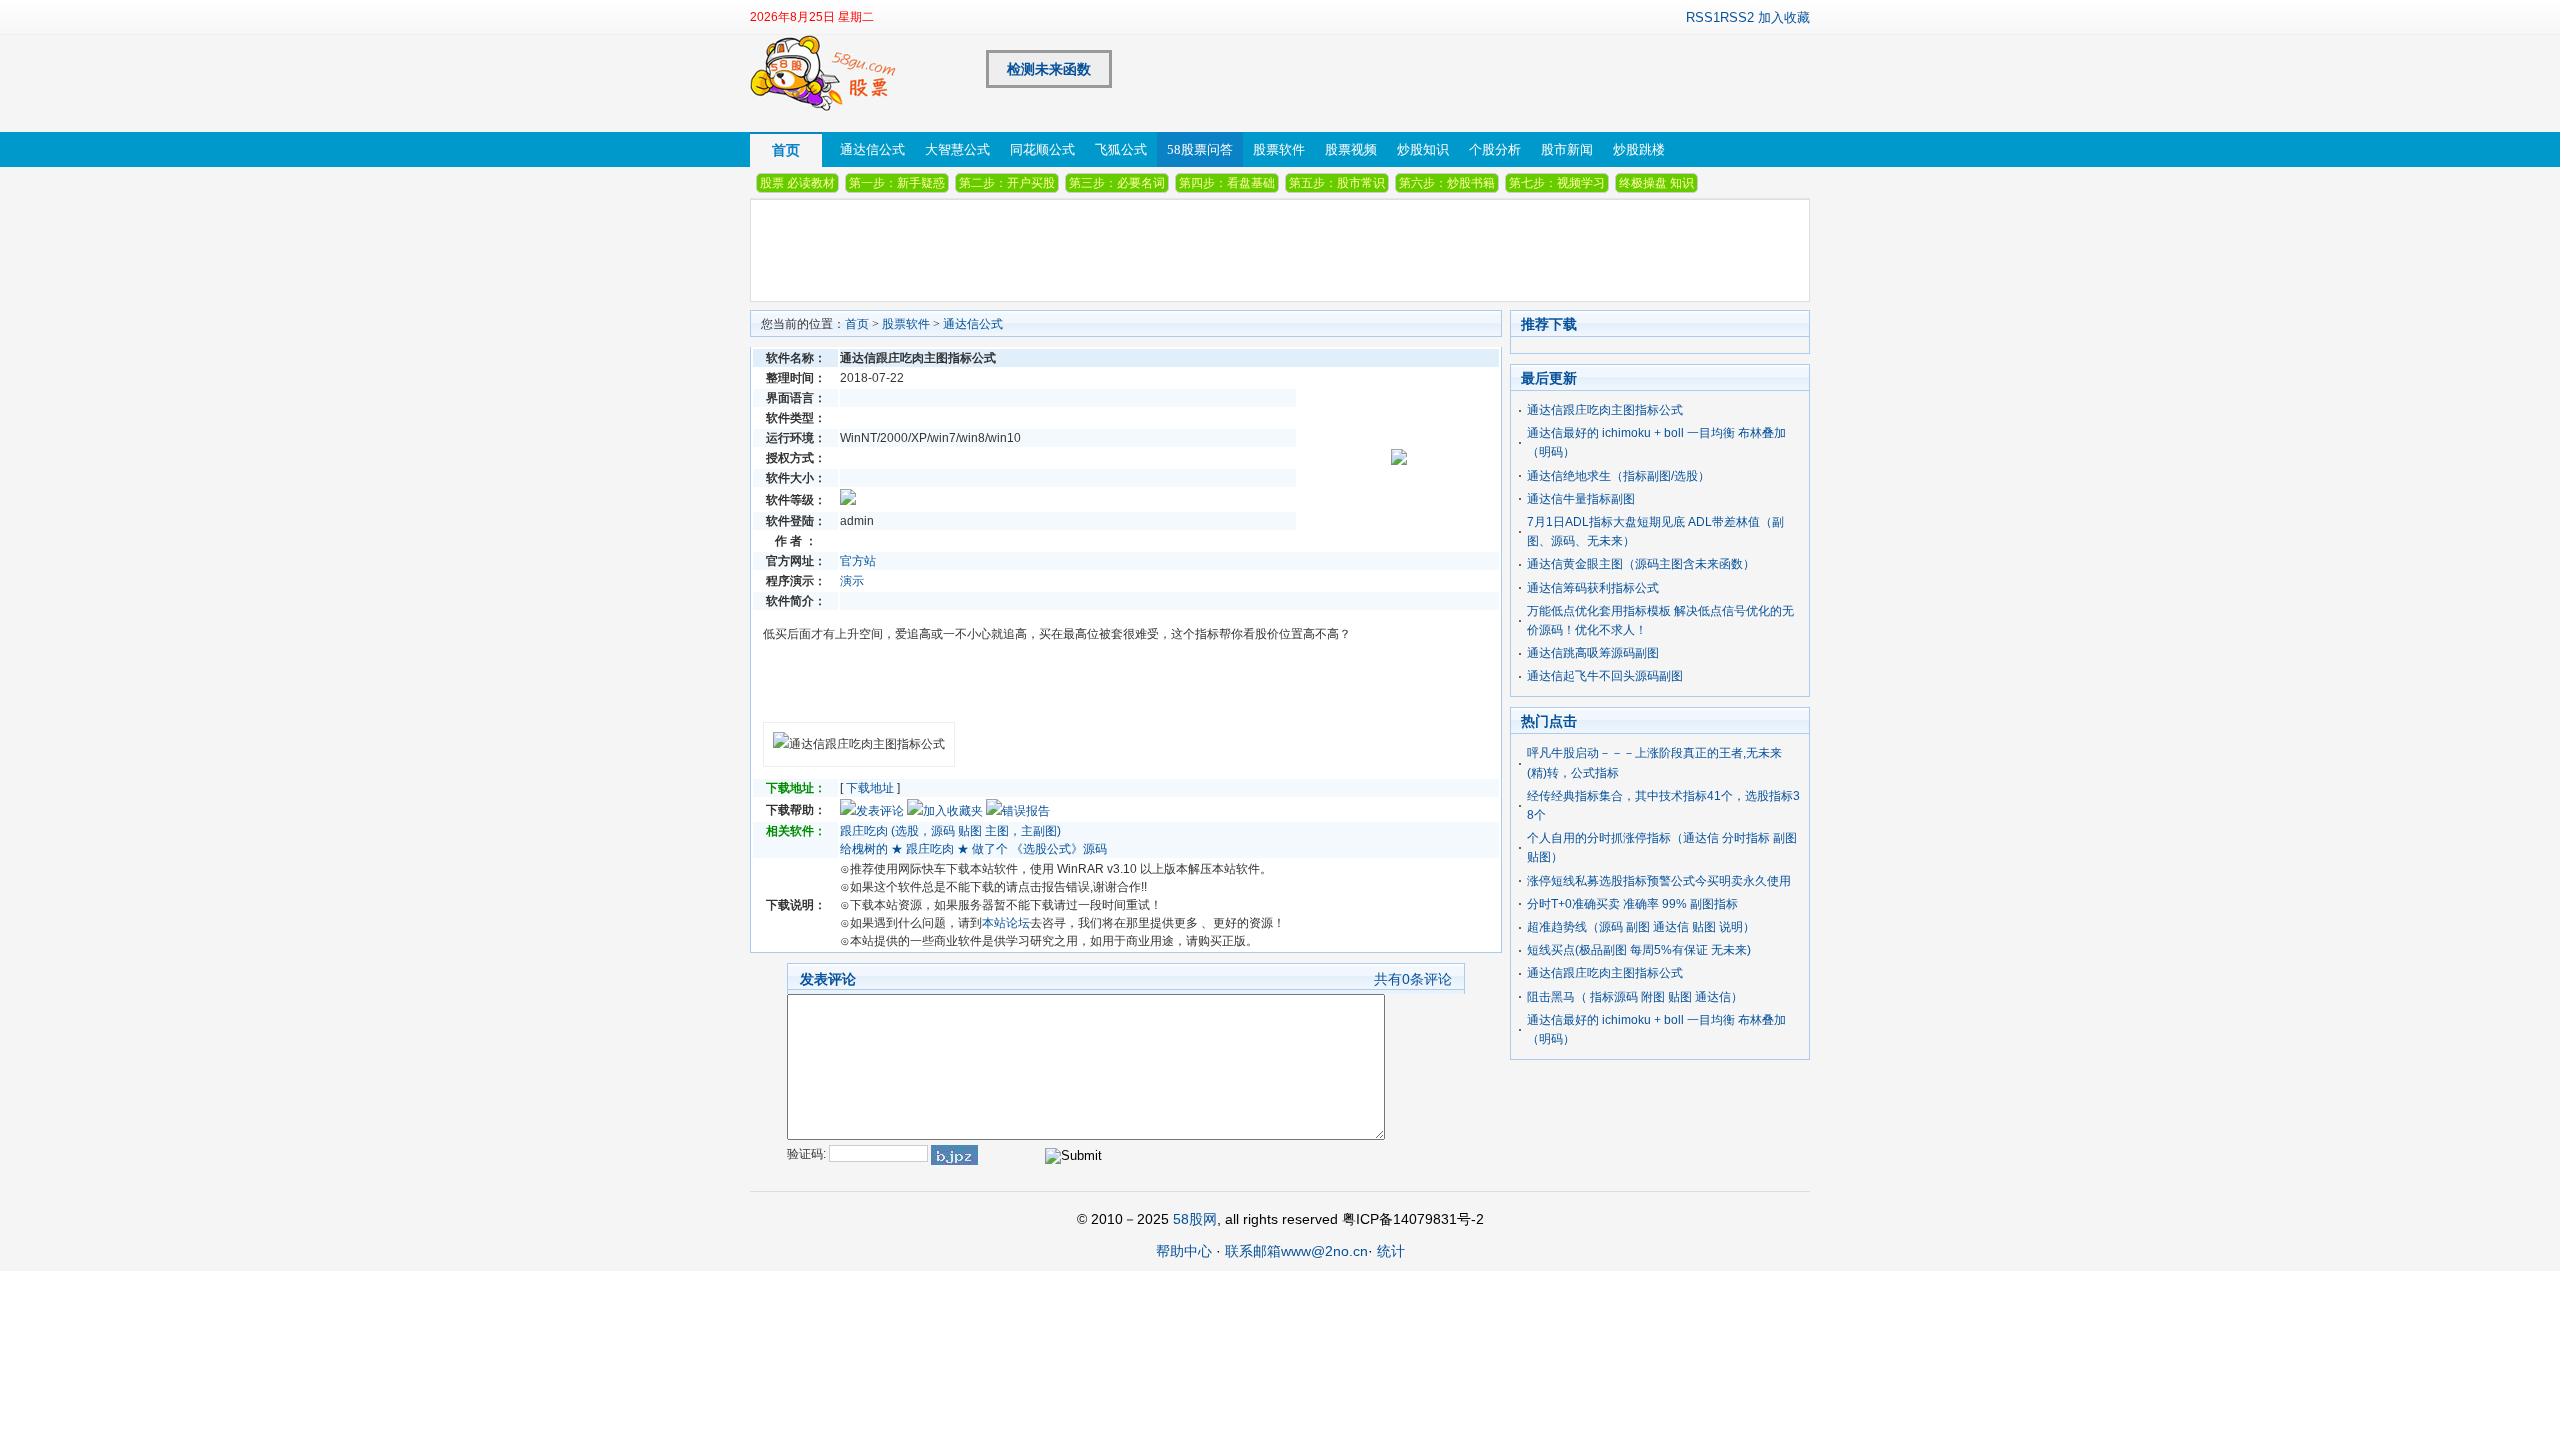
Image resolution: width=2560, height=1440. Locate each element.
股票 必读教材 (797, 183)
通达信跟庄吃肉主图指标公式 (1605, 410)
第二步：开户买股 (1007, 183)
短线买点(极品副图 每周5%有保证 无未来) (1639, 950)
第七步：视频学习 (1557, 183)
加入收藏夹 (953, 811)
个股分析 (1495, 149)
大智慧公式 (957, 149)
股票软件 (1279, 149)
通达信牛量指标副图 (1581, 499)
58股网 (1195, 1219)
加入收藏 (1784, 17)
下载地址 (870, 788)
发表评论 (880, 811)
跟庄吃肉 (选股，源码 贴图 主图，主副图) (950, 831)
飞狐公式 (1121, 149)
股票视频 (1351, 149)
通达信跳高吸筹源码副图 (1593, 653)
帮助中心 (1184, 1251)
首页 (786, 150)
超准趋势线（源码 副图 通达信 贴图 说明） (1641, 927)
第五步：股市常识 (1337, 183)
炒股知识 (1423, 149)
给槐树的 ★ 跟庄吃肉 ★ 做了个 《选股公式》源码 (973, 849)
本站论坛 (1006, 923)
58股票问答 (1200, 149)
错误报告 (1026, 811)
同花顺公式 (1042, 149)
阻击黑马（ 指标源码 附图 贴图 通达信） (1635, 997)
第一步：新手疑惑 (897, 183)
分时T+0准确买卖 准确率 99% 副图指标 (1632, 904)
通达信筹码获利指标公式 (1593, 588)
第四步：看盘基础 (1227, 183)
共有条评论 (1413, 979)
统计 (1391, 1251)
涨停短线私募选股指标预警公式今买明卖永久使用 (1659, 881)
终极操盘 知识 (1656, 183)
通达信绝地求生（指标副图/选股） (1618, 476)
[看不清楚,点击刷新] (954, 1155)
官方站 (858, 561)
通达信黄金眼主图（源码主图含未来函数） (1641, 564)
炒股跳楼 (1639, 149)
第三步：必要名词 (1117, 183)
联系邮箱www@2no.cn (1296, 1251)
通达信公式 (872, 149)
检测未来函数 (1049, 69)
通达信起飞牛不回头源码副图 (1605, 676)
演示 (852, 581)
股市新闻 (1567, 149)
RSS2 (1737, 17)
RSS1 (1703, 17)
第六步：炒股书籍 (1447, 183)
